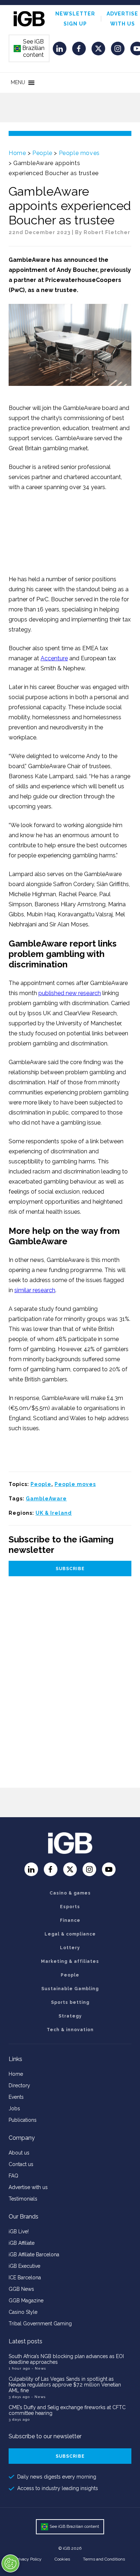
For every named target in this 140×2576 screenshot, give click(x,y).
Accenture (54, 658)
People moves (79, 153)
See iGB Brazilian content (29, 48)
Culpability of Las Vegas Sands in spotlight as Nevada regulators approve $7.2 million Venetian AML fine (65, 2385)
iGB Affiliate (22, 2243)
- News (39, 2368)
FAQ (13, 2176)
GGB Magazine (26, 2301)
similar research (35, 1290)
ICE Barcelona (25, 2278)
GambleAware (46, 1499)
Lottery (70, 1948)
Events (16, 2097)
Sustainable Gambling (70, 1989)
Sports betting (70, 2002)
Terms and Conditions (104, 2559)
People (42, 153)
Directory (19, 2085)
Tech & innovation (70, 2030)
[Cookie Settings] (10, 2563)
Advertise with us (28, 2187)
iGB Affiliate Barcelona (34, 2254)
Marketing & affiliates (70, 1961)
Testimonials (23, 2199)
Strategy (70, 2016)
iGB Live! (19, 2231)
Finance (70, 1920)
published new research (70, 993)
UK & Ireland (54, 1513)
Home (17, 153)
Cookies (62, 2559)
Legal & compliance (70, 1934)
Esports (70, 1907)
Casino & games (70, 1893)
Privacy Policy (28, 2559)
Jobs (14, 2108)
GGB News (21, 2289)
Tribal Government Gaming (40, 2324)
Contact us (21, 2164)
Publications (23, 2120)
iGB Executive (24, 2266)
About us (19, 2153)
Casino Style (23, 2312)
